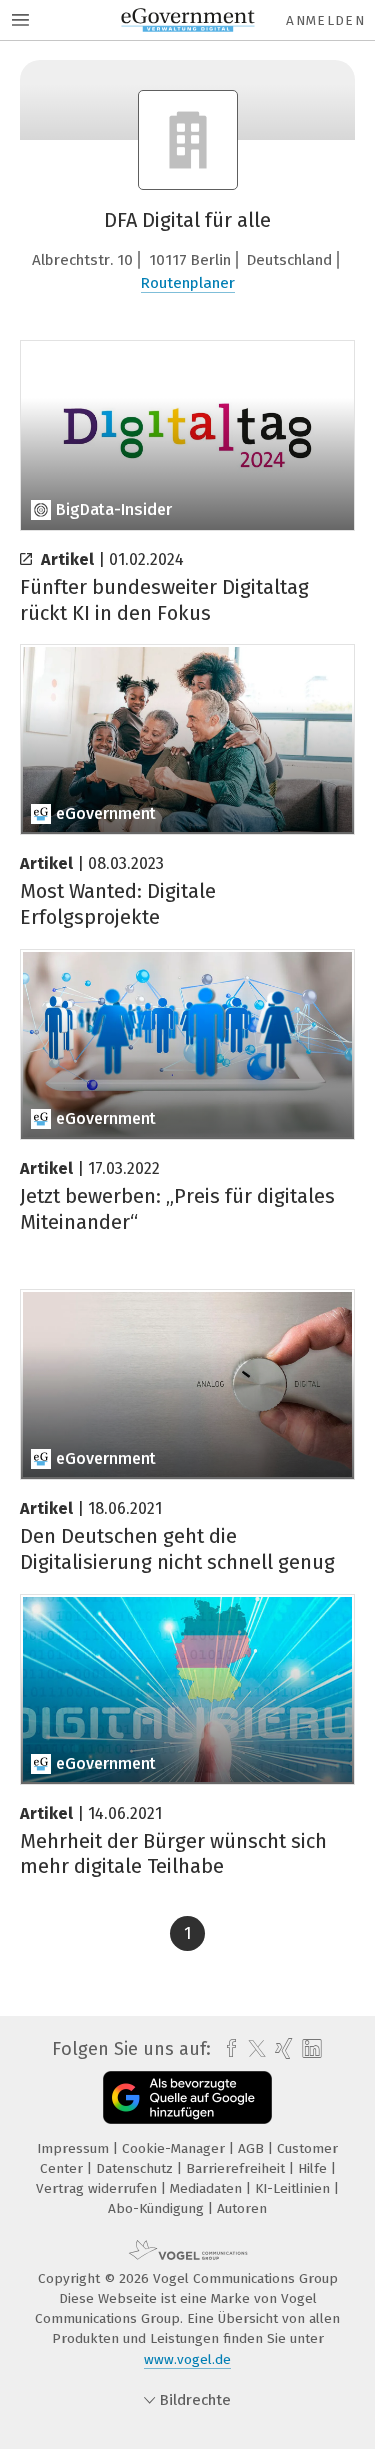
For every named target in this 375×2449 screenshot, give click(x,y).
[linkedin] (309, 2049)
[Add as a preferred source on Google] (187, 2097)
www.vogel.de (187, 2359)
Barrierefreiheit (237, 2168)
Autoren (242, 2208)
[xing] (281, 2049)
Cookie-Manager (175, 2148)
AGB (253, 2148)
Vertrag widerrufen (98, 2188)
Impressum (75, 2148)
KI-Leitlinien (294, 2188)
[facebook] (226, 2049)
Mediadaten (208, 2188)
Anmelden (325, 20)
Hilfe (314, 2168)
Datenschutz (136, 2168)
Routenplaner (188, 283)
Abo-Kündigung (158, 2208)
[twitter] (252, 2049)
